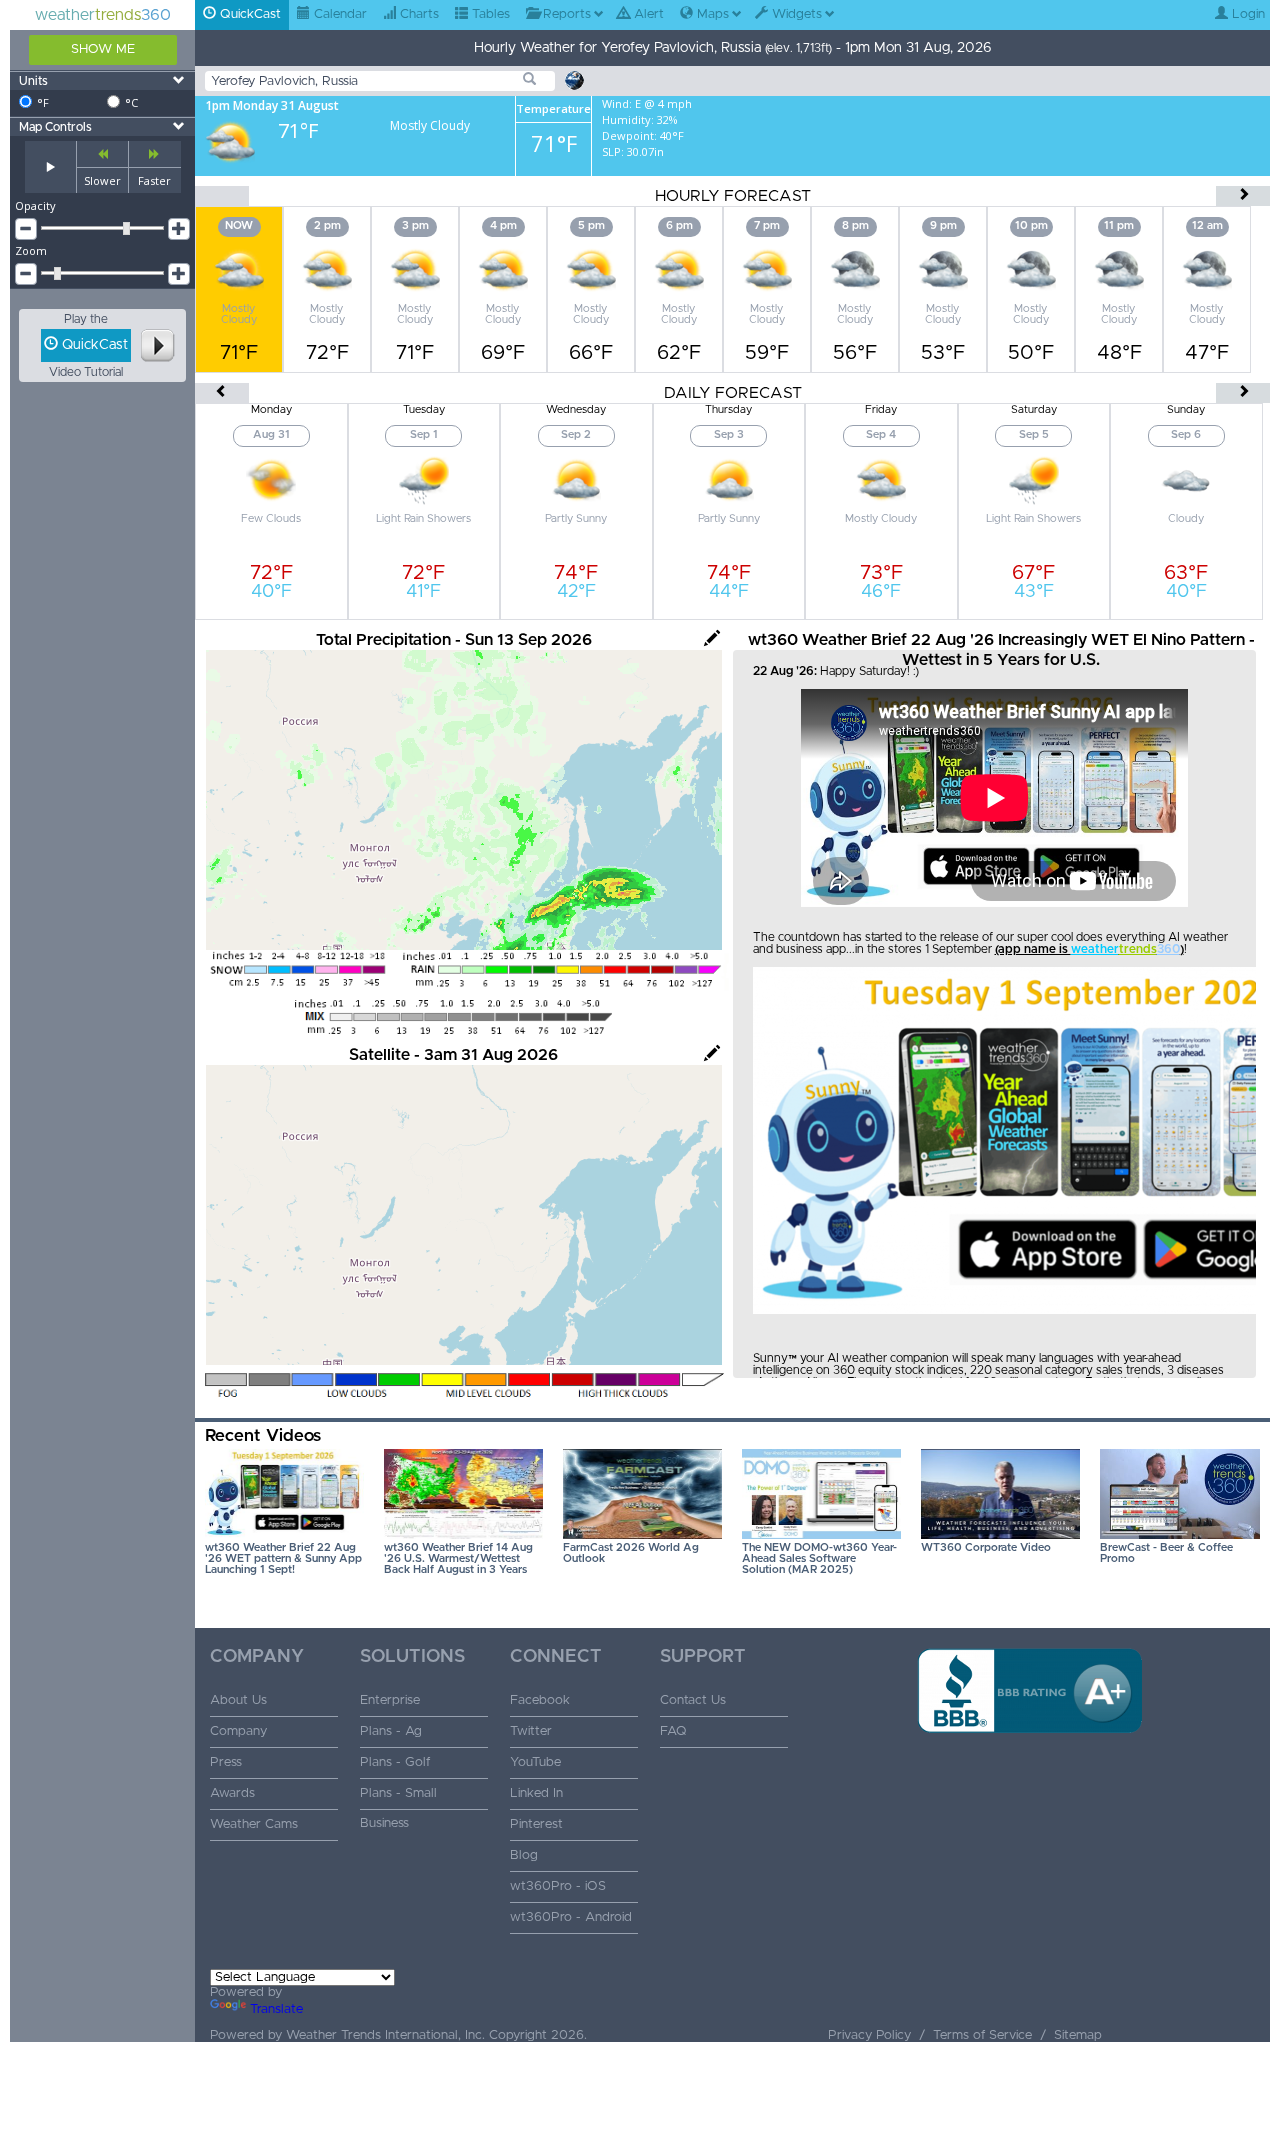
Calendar (338, 14)
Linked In (536, 1793)
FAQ (673, 1731)
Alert (647, 14)
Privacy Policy (869, 2035)
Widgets (795, 14)
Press (226, 1762)
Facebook (540, 1700)
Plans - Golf (395, 1762)
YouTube (535, 1762)
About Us (238, 1700)
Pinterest (536, 1824)
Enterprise (390, 1700)
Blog (524, 1855)
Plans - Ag (391, 1731)
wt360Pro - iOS (558, 1886)
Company (238, 1731)
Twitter (531, 1731)
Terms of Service (982, 2035)
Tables (489, 14)
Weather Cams (254, 1824)
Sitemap (1078, 2035)
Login (1246, 14)
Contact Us (693, 1700)
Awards (232, 1793)
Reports (565, 14)
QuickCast (248, 14)
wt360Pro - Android (571, 1917)
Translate (276, 2009)
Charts (417, 14)
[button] (1030, 1765)
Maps (711, 14)
